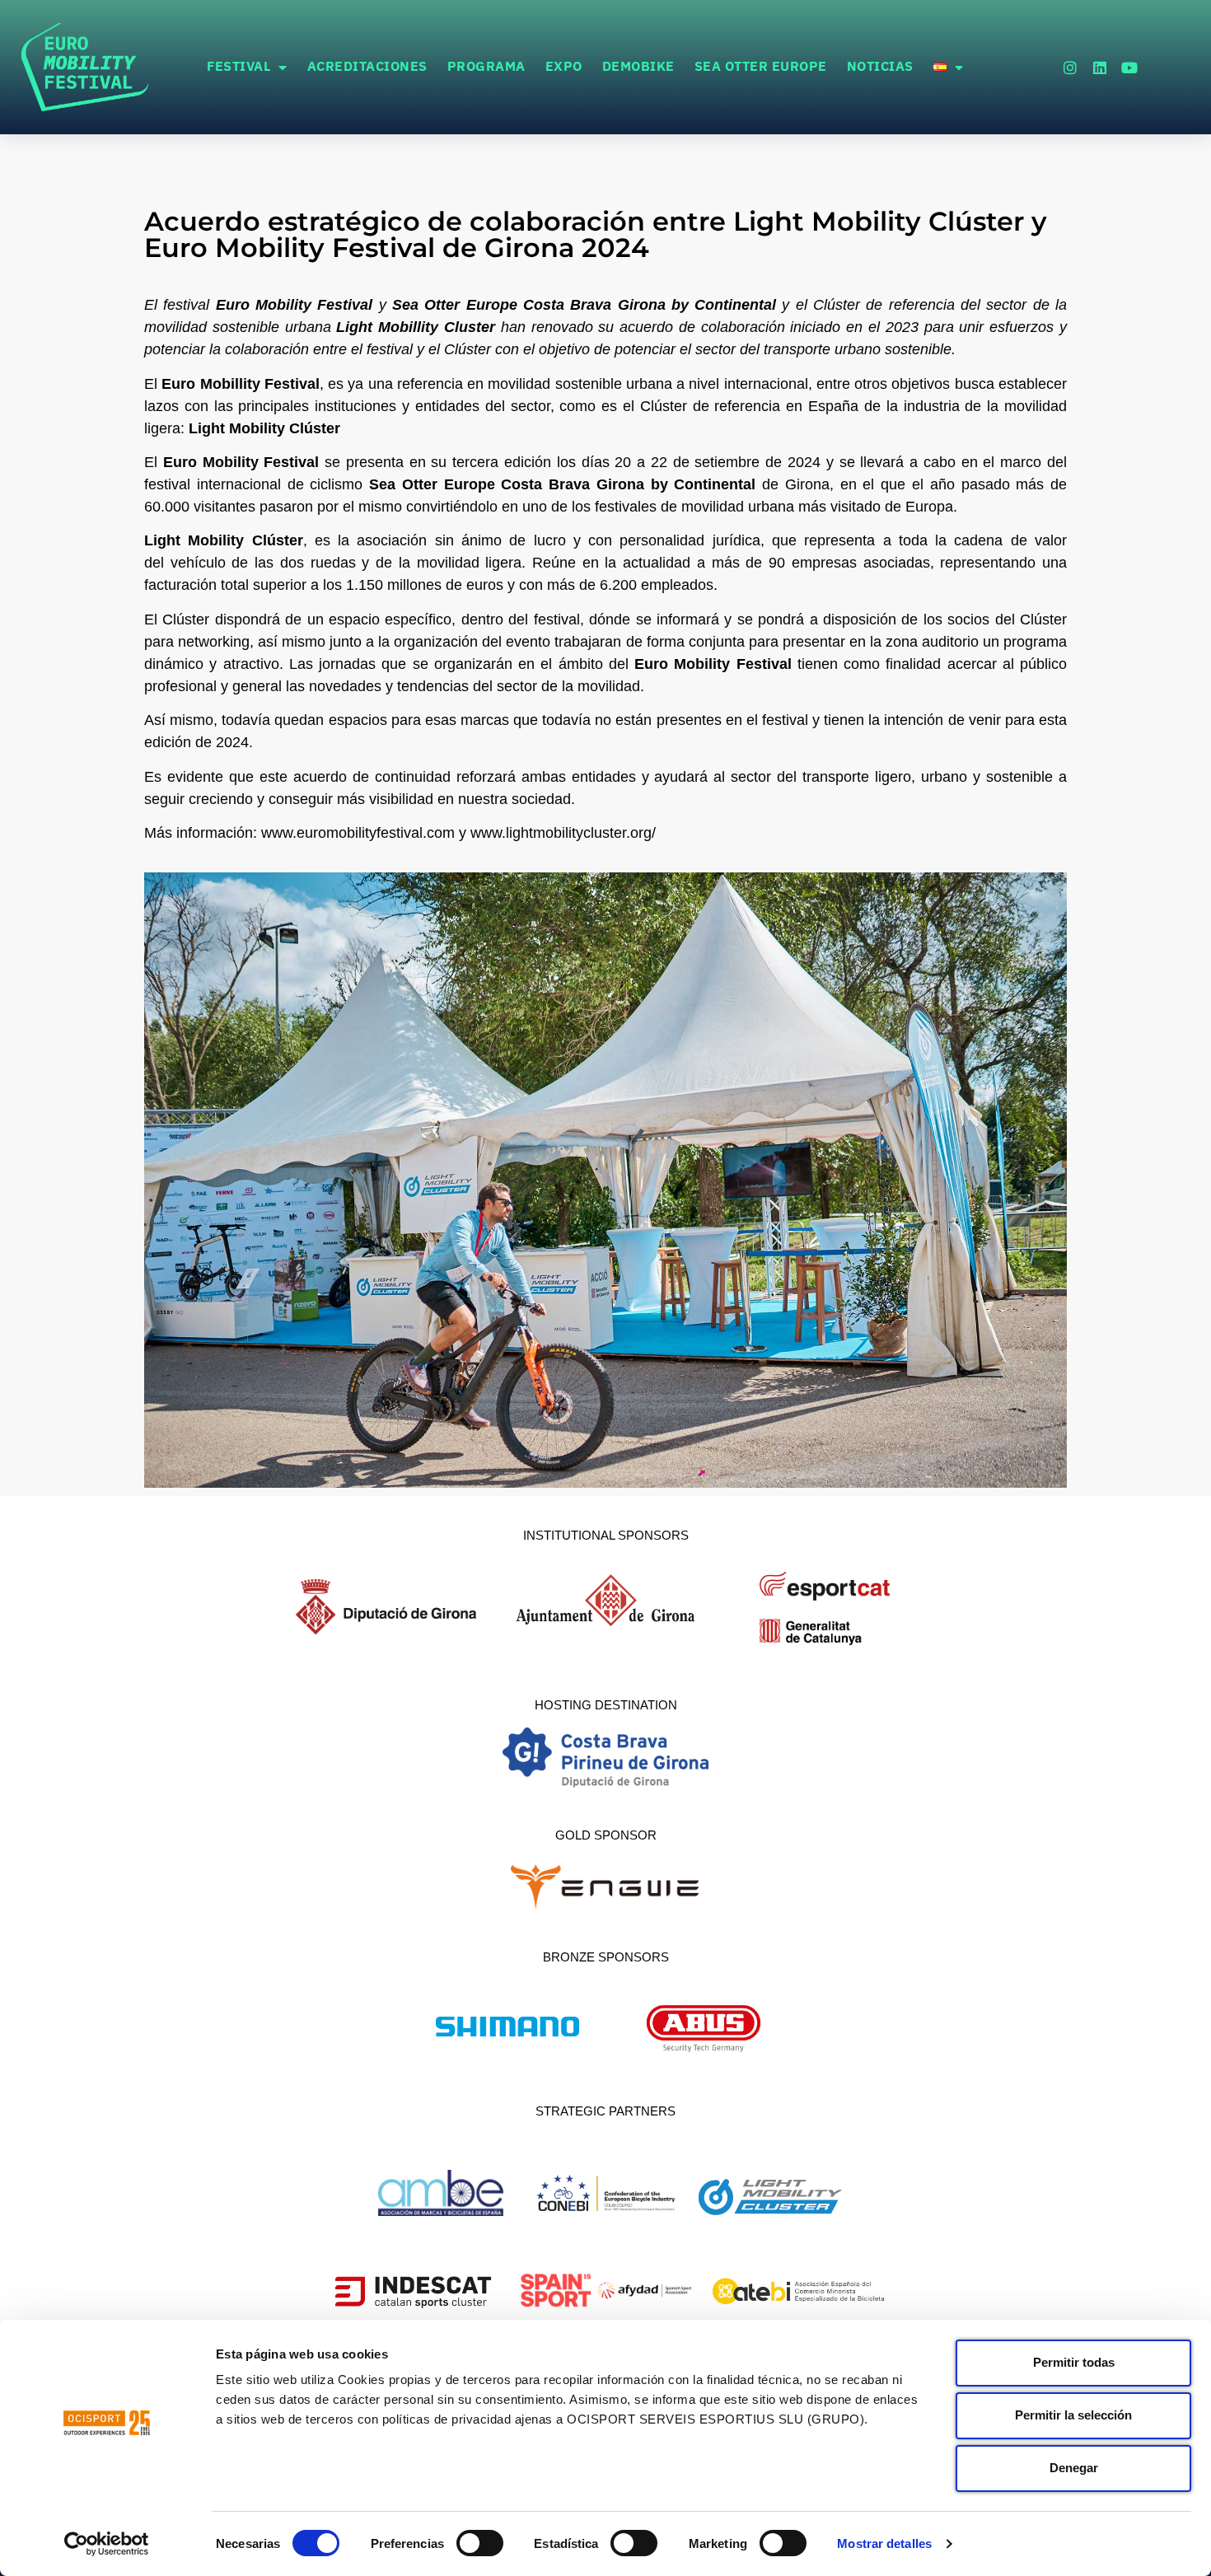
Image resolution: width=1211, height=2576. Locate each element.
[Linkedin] (1100, 68)
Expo (564, 67)
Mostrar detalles (884, 2543)
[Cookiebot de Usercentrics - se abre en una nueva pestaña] (107, 2544)
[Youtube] (1129, 68)
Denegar (1074, 2468)
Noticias (880, 67)
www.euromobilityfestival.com (358, 833)
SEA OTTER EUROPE (761, 67)
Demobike (638, 67)
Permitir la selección (1073, 2415)
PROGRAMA (486, 67)
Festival (238, 67)
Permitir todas (1074, 2362)
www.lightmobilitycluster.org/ (563, 833)
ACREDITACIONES (367, 67)
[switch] (480, 2543)
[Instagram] (1070, 68)
